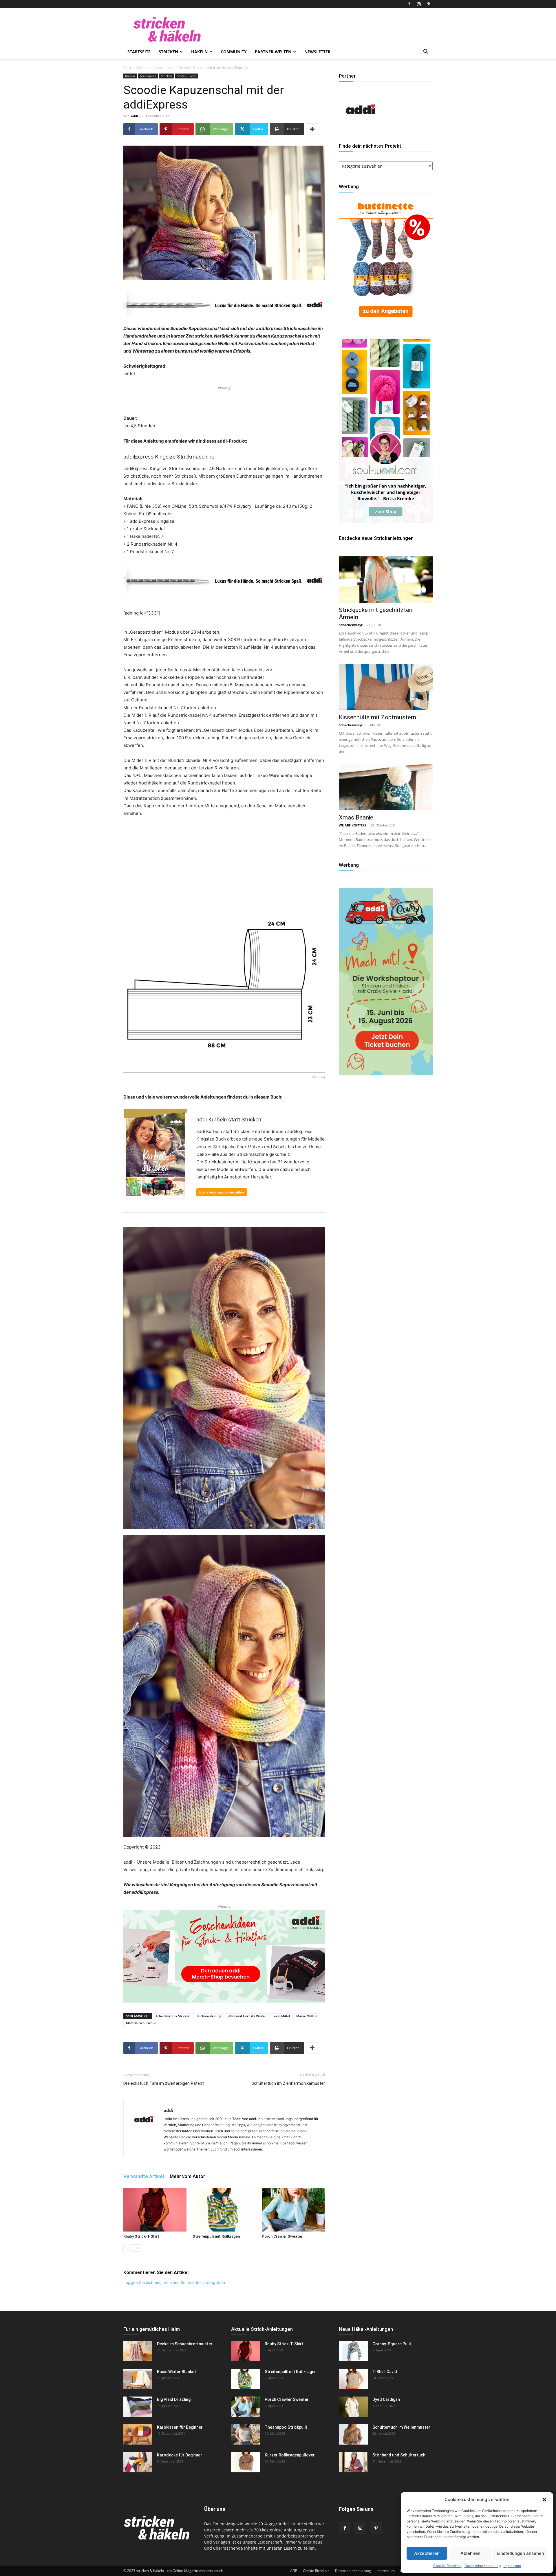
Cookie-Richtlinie (447, 2566)
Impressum (512, 2566)
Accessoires (164, 68)
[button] (544, 2500)
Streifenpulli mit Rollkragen (216, 2236)
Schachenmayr (351, 625)
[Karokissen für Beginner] (138, 2434)
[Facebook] (409, 4)
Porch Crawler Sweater (282, 2236)
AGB (294, 2571)
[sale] (386, 322)
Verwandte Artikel (144, 2176)
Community (234, 52)
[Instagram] (419, 4)
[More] (312, 129)
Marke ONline (307, 2016)
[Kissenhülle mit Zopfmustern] (386, 687)
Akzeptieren (427, 2553)
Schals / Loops (187, 76)
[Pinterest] (428, 4)
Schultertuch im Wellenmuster (401, 2427)
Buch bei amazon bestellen (222, 1192)
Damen (143, 68)
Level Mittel (281, 2016)
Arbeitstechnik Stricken (173, 2016)
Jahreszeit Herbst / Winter (247, 2016)
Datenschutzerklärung (483, 2566)
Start (127, 68)
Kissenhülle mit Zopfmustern (377, 717)
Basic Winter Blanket (177, 2372)
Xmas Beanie (356, 817)
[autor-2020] (361, 130)
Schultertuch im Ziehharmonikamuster (288, 2083)
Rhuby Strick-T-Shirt (141, 2236)
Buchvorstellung (209, 2016)
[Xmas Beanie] (386, 787)
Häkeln (199, 52)
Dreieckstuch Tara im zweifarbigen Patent (164, 2083)
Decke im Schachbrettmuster (185, 2344)
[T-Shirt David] (353, 2379)
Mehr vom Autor (187, 2176)
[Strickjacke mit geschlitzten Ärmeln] (386, 580)
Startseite (139, 52)
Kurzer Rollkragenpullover (290, 2455)
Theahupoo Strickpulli (286, 2427)
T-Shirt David (385, 2372)
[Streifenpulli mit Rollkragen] (224, 2210)
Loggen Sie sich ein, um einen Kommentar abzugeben (174, 2282)
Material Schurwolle (141, 2023)
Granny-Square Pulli (392, 2344)
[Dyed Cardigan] (353, 2407)
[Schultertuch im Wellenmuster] (353, 2434)
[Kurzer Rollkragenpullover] (246, 2462)
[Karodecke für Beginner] (138, 2462)
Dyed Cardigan (386, 2399)
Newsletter (317, 52)
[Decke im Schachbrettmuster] (138, 2351)
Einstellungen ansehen (520, 2553)
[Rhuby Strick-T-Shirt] (155, 2210)
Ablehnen (470, 2553)
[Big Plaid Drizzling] (138, 2407)
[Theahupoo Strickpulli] (246, 2434)
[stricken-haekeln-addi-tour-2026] (386, 1074)
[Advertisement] (224, 400)
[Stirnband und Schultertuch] (353, 2462)
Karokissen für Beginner (180, 2427)
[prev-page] (127, 2248)
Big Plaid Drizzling (174, 2399)
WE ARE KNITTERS (353, 825)
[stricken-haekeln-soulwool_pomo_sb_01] (386, 522)
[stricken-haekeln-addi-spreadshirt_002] (224, 1956)
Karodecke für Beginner (180, 2455)
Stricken (168, 52)
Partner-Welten (273, 52)
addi (134, 116)
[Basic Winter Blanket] (138, 2379)
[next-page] (136, 2248)
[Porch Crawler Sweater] (293, 2210)
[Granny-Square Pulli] (353, 2351)
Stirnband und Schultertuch (399, 2455)
